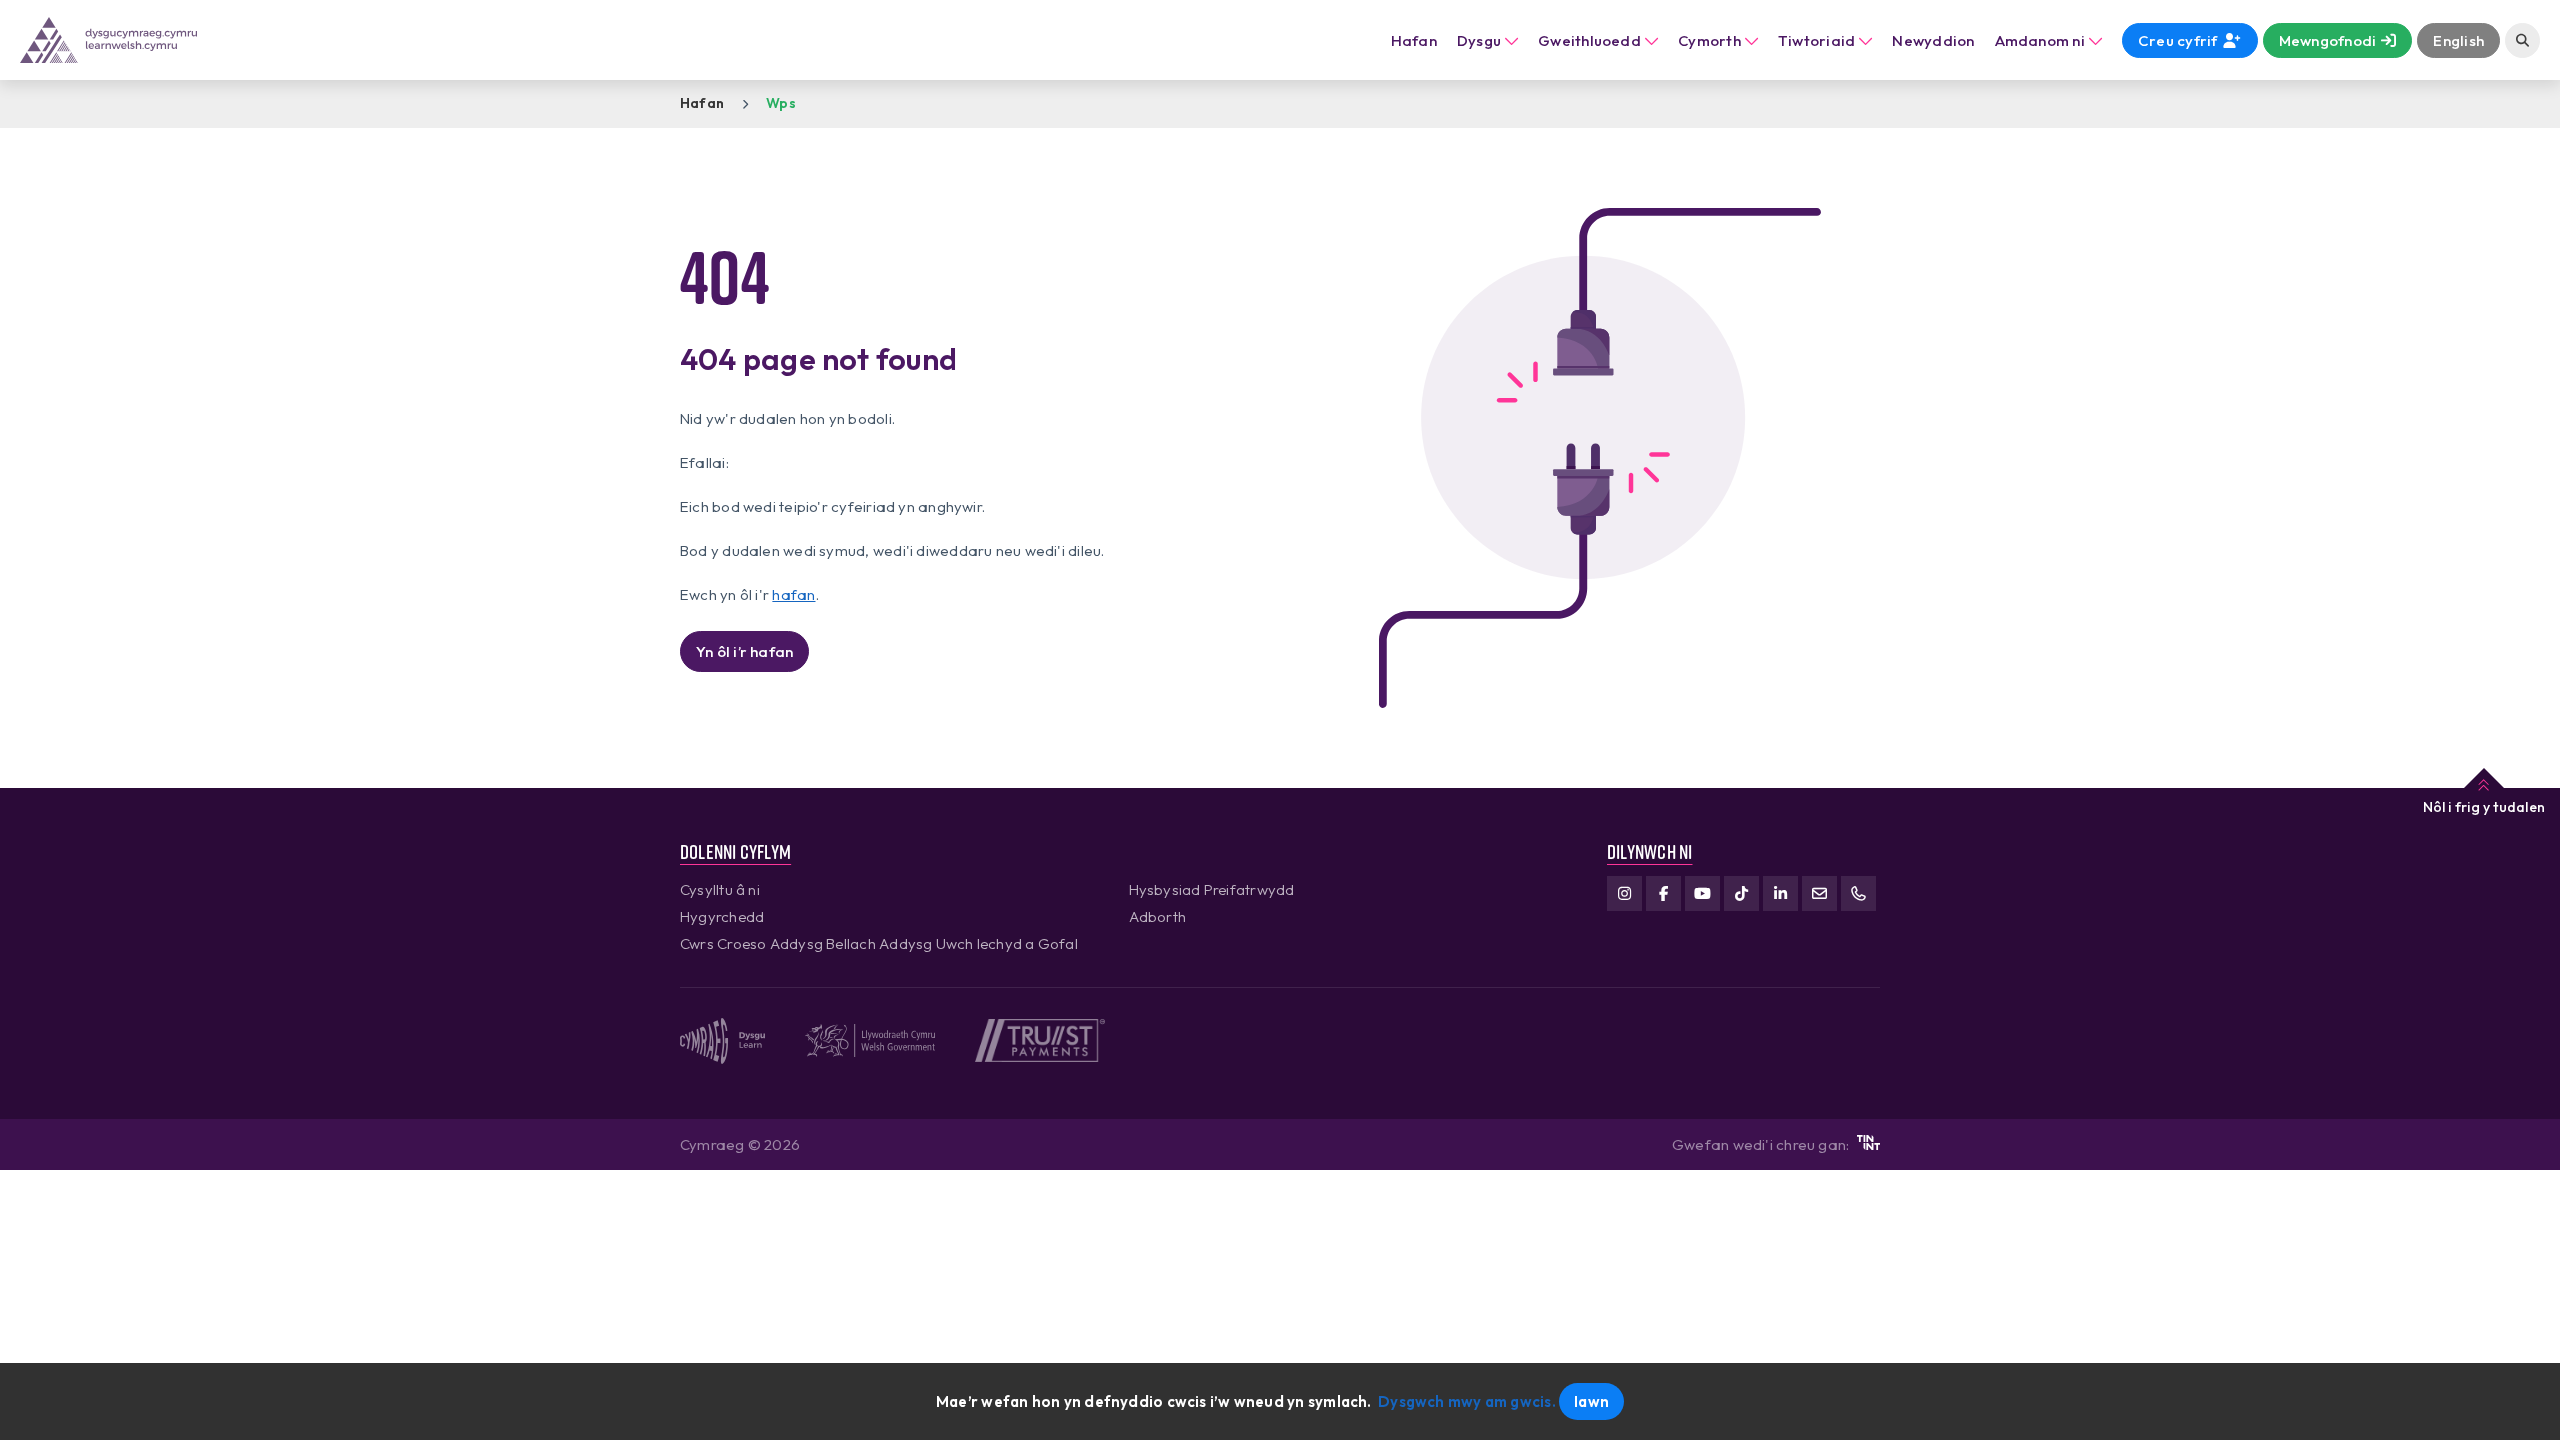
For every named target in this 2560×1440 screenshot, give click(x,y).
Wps (781, 103)
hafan (793, 594)
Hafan (1414, 40)
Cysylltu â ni (720, 889)
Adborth (1158, 916)
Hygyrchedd (722, 916)
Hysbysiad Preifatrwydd (1212, 889)
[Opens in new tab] (1868, 1144)
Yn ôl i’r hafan (744, 651)
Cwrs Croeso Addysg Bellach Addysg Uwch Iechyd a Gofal (879, 943)
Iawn (1591, 1401)
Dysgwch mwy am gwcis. (1467, 1401)
